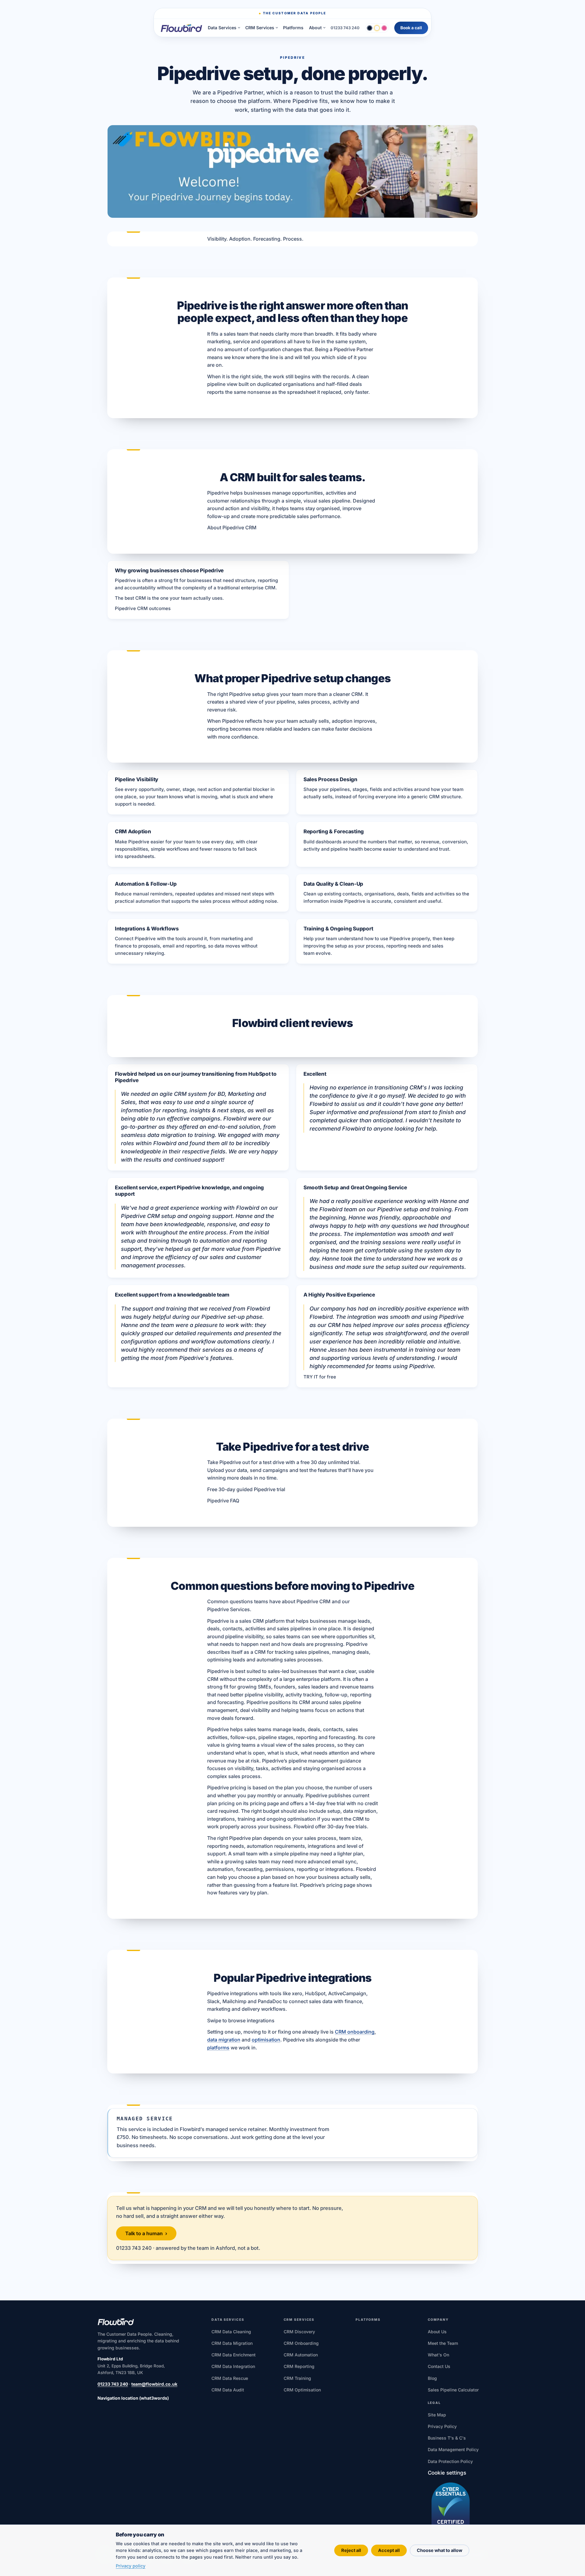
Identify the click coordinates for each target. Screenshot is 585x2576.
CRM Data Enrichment (234, 2355)
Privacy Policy (442, 2426)
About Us (437, 2332)
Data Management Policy (453, 2449)
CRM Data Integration (233, 2366)
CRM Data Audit (228, 2390)
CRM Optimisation (302, 2390)
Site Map (437, 2415)
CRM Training (297, 2378)
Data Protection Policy (450, 2461)
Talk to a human (146, 2233)
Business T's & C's (447, 2438)
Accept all (389, 2550)
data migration (224, 2040)
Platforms (293, 28)
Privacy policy (131, 2566)
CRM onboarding (355, 2032)
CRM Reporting (299, 2366)
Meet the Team (443, 2343)
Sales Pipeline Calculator (453, 2390)
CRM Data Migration (232, 2343)
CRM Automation (301, 2355)
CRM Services (260, 28)
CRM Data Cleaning (231, 2332)
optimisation (266, 2040)
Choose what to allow (440, 2550)
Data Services (222, 28)
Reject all (351, 2550)
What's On (438, 2355)
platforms (218, 2048)
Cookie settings (447, 2473)
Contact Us (439, 2366)
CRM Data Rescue (230, 2378)
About (315, 28)
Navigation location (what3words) (133, 2398)
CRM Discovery (299, 2332)
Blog (432, 2378)
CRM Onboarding (301, 2343)
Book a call (411, 28)
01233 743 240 (345, 28)
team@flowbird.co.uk (154, 2384)
